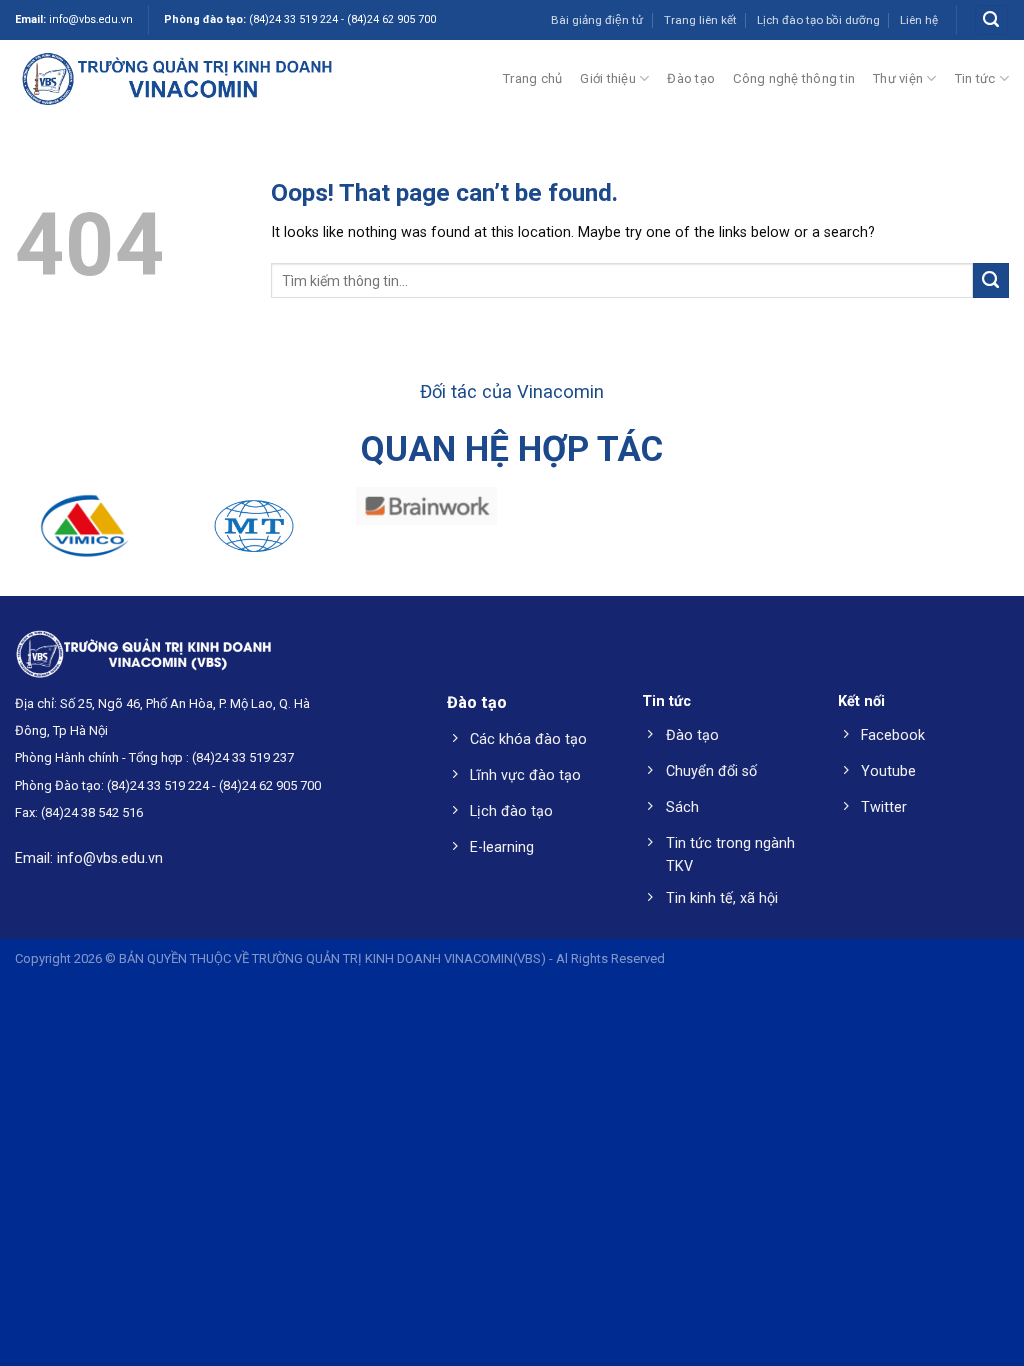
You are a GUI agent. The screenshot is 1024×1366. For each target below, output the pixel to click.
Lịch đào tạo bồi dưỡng (818, 20)
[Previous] (46, 543)
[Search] (991, 20)
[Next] (978, 543)
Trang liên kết (700, 20)
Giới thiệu (608, 78)
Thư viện (898, 78)
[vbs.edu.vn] (177, 78)
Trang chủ (532, 78)
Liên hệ (919, 20)
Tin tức (975, 78)
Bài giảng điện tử (597, 20)
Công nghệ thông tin (794, 78)
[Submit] (991, 281)
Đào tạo (691, 78)
